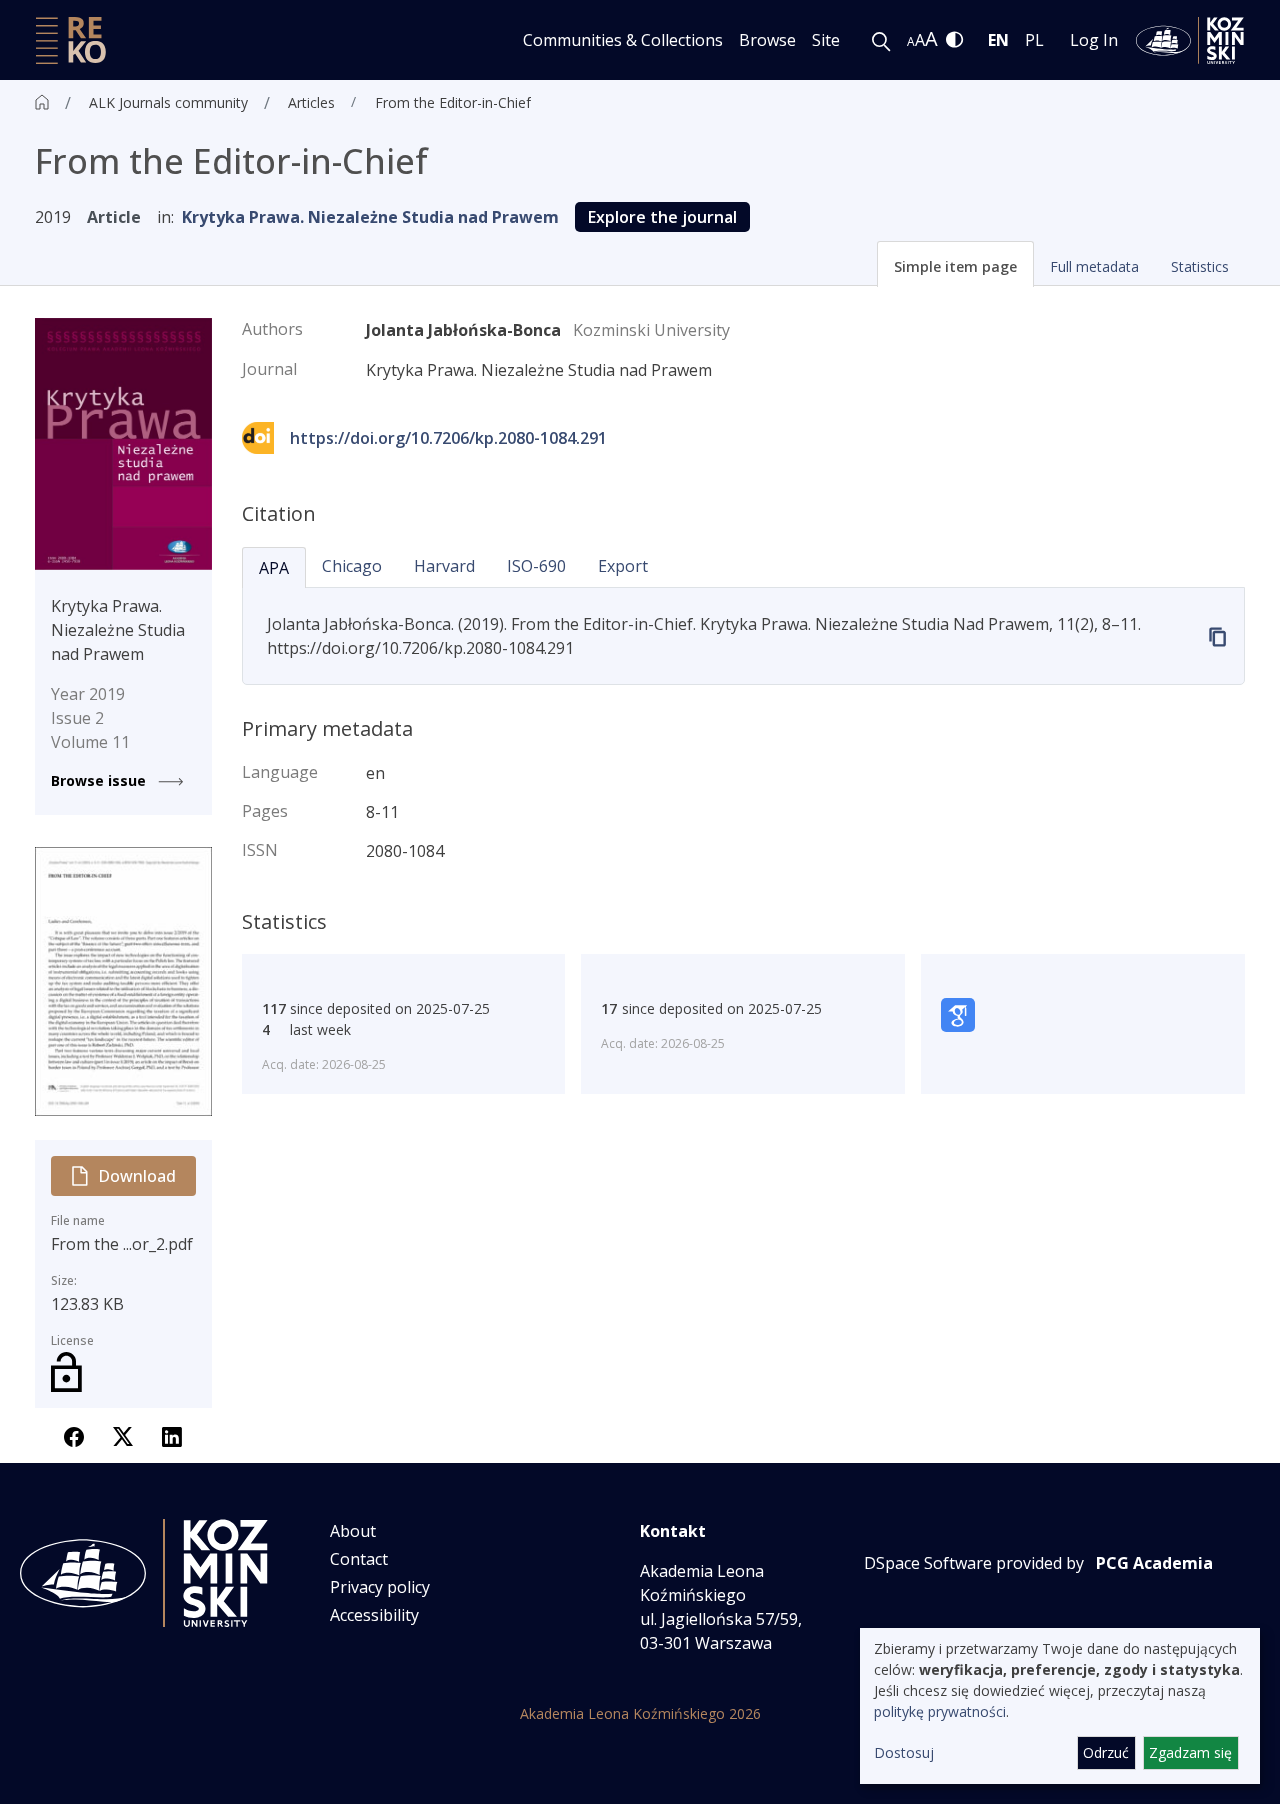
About (353, 1531)
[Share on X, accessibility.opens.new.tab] (123, 1435)
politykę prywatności (940, 1711)
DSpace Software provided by (974, 1563)
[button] (955, 264)
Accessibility (374, 1615)
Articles (311, 102)
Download (137, 1176)
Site (826, 40)
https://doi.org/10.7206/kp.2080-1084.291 (448, 438)
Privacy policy (380, 1587)
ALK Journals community (168, 102)
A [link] (911, 41)
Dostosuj (904, 1752)
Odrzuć (1106, 1752)
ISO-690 (536, 566)
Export (623, 566)
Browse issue (100, 780)
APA (274, 568)
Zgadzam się (1190, 1752)
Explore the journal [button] (662, 217)
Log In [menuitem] (1094, 40)
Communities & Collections (623, 40)
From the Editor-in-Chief (453, 102)
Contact (359, 1559)
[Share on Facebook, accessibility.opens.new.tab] (74, 1435)
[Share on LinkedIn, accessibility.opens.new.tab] (172, 1435)
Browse (767, 40)
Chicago (352, 566)
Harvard (444, 566)
